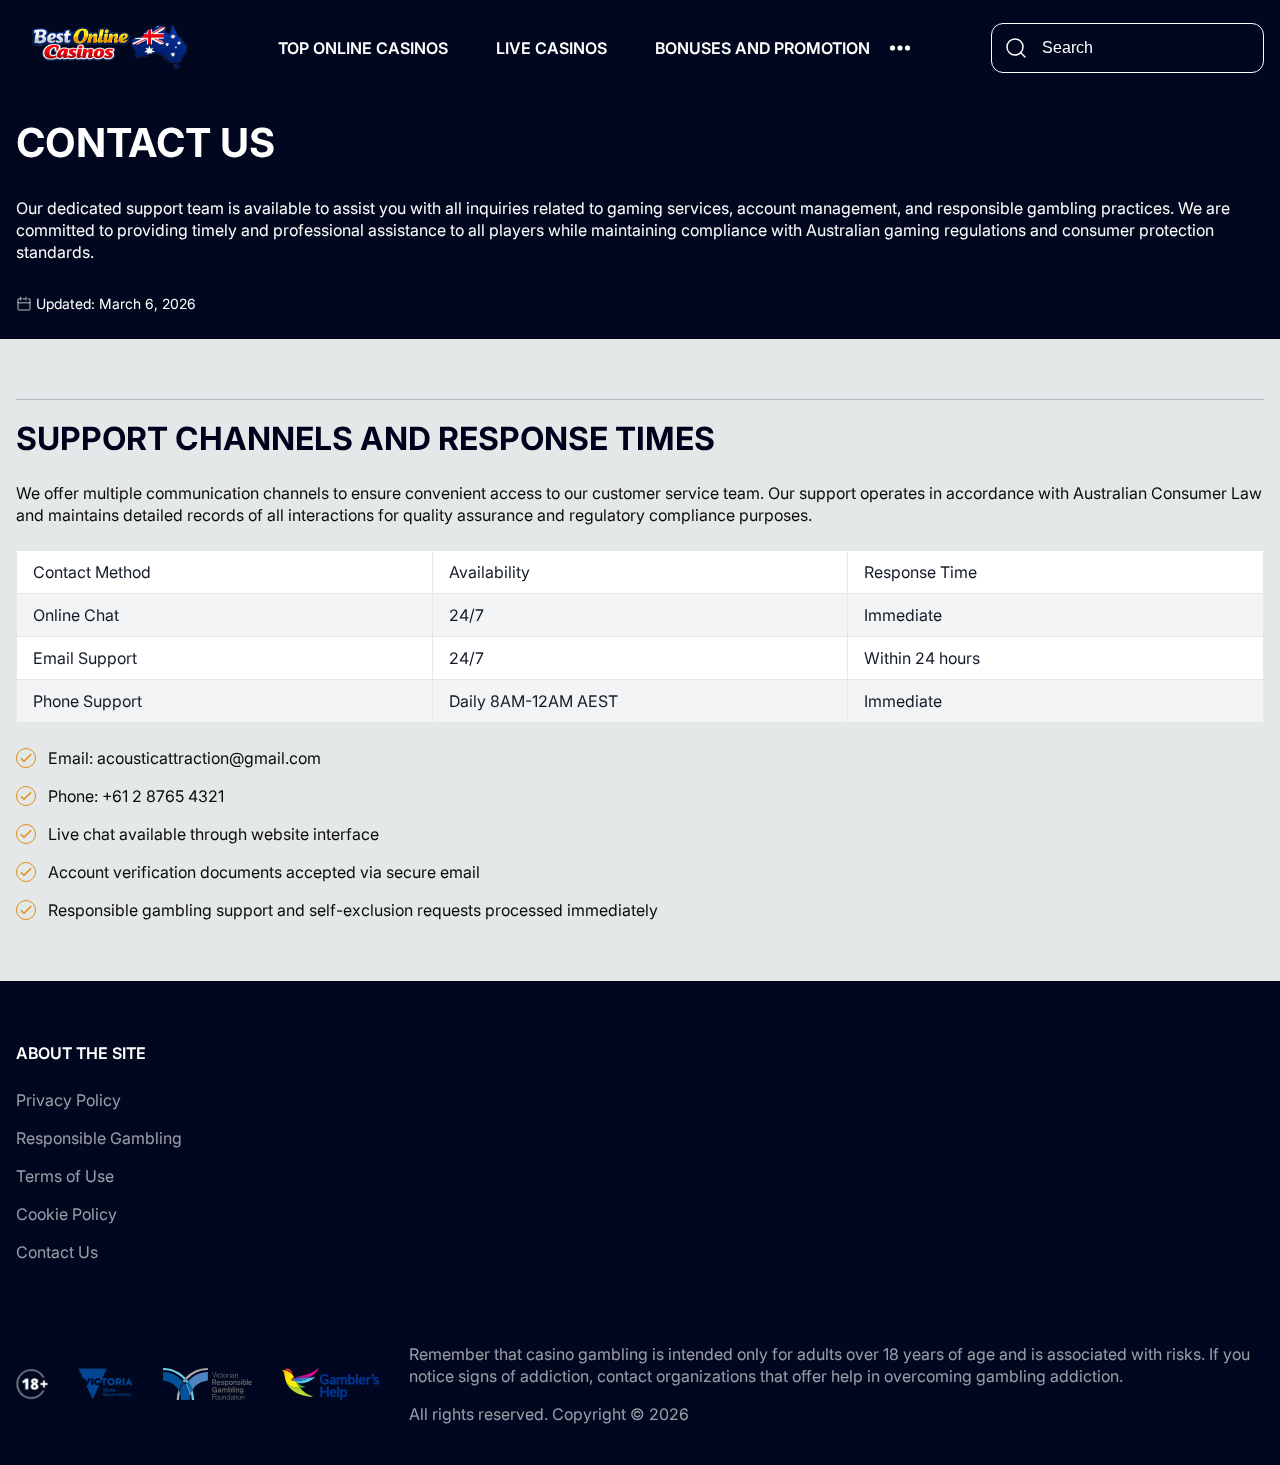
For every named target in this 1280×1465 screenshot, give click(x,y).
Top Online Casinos (363, 48)
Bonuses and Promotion (762, 48)
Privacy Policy (68, 1100)
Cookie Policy (66, 1214)
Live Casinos (551, 48)
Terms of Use (65, 1176)
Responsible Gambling (99, 1138)
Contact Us (57, 1252)
